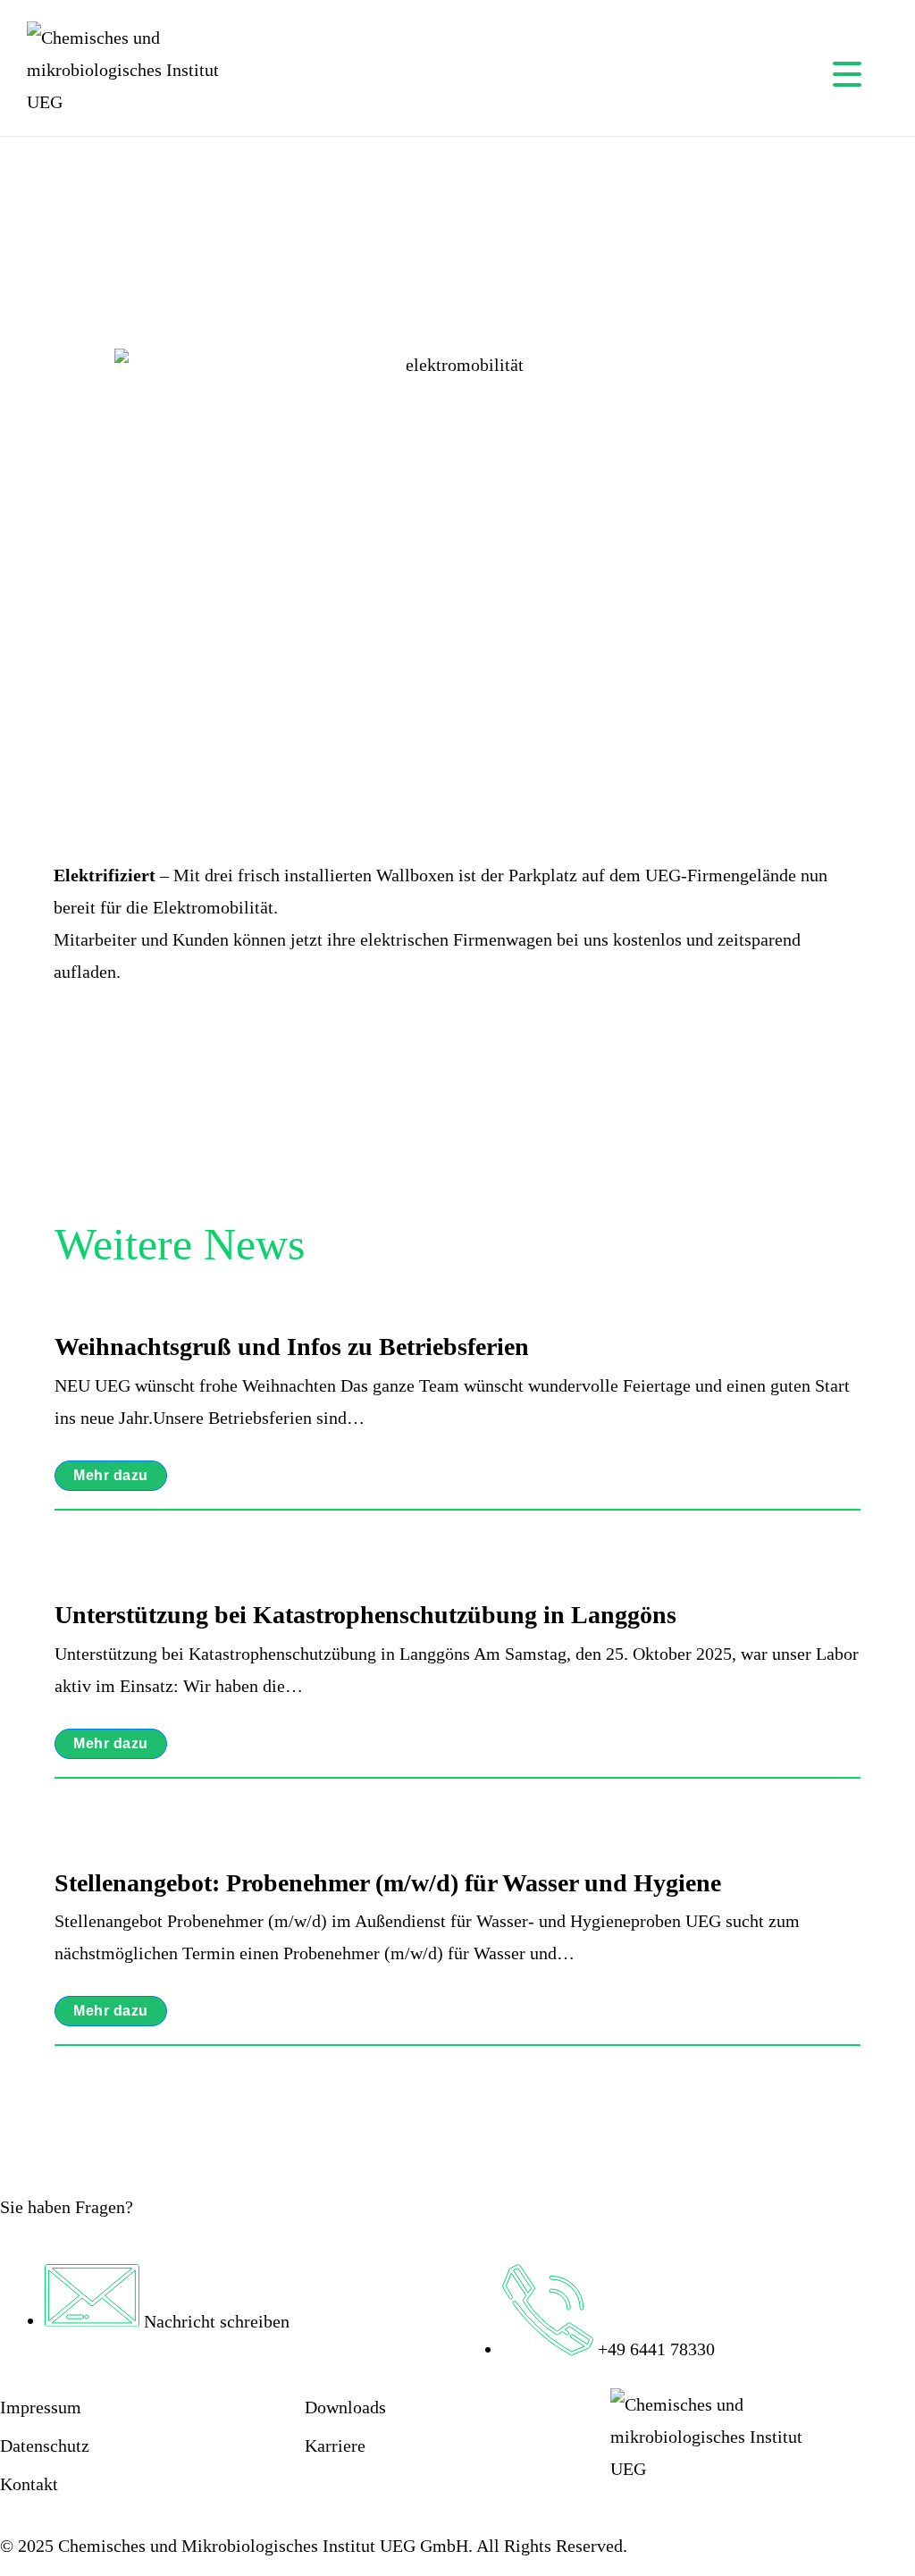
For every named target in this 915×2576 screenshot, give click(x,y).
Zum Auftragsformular (387, 2499)
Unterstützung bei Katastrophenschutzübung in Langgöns (365, 1615)
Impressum (41, 2407)
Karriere (335, 2446)
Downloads (345, 2407)
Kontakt (29, 2484)
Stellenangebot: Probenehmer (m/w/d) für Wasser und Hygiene (388, 1883)
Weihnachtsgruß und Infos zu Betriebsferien (292, 1347)
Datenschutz (45, 2446)
